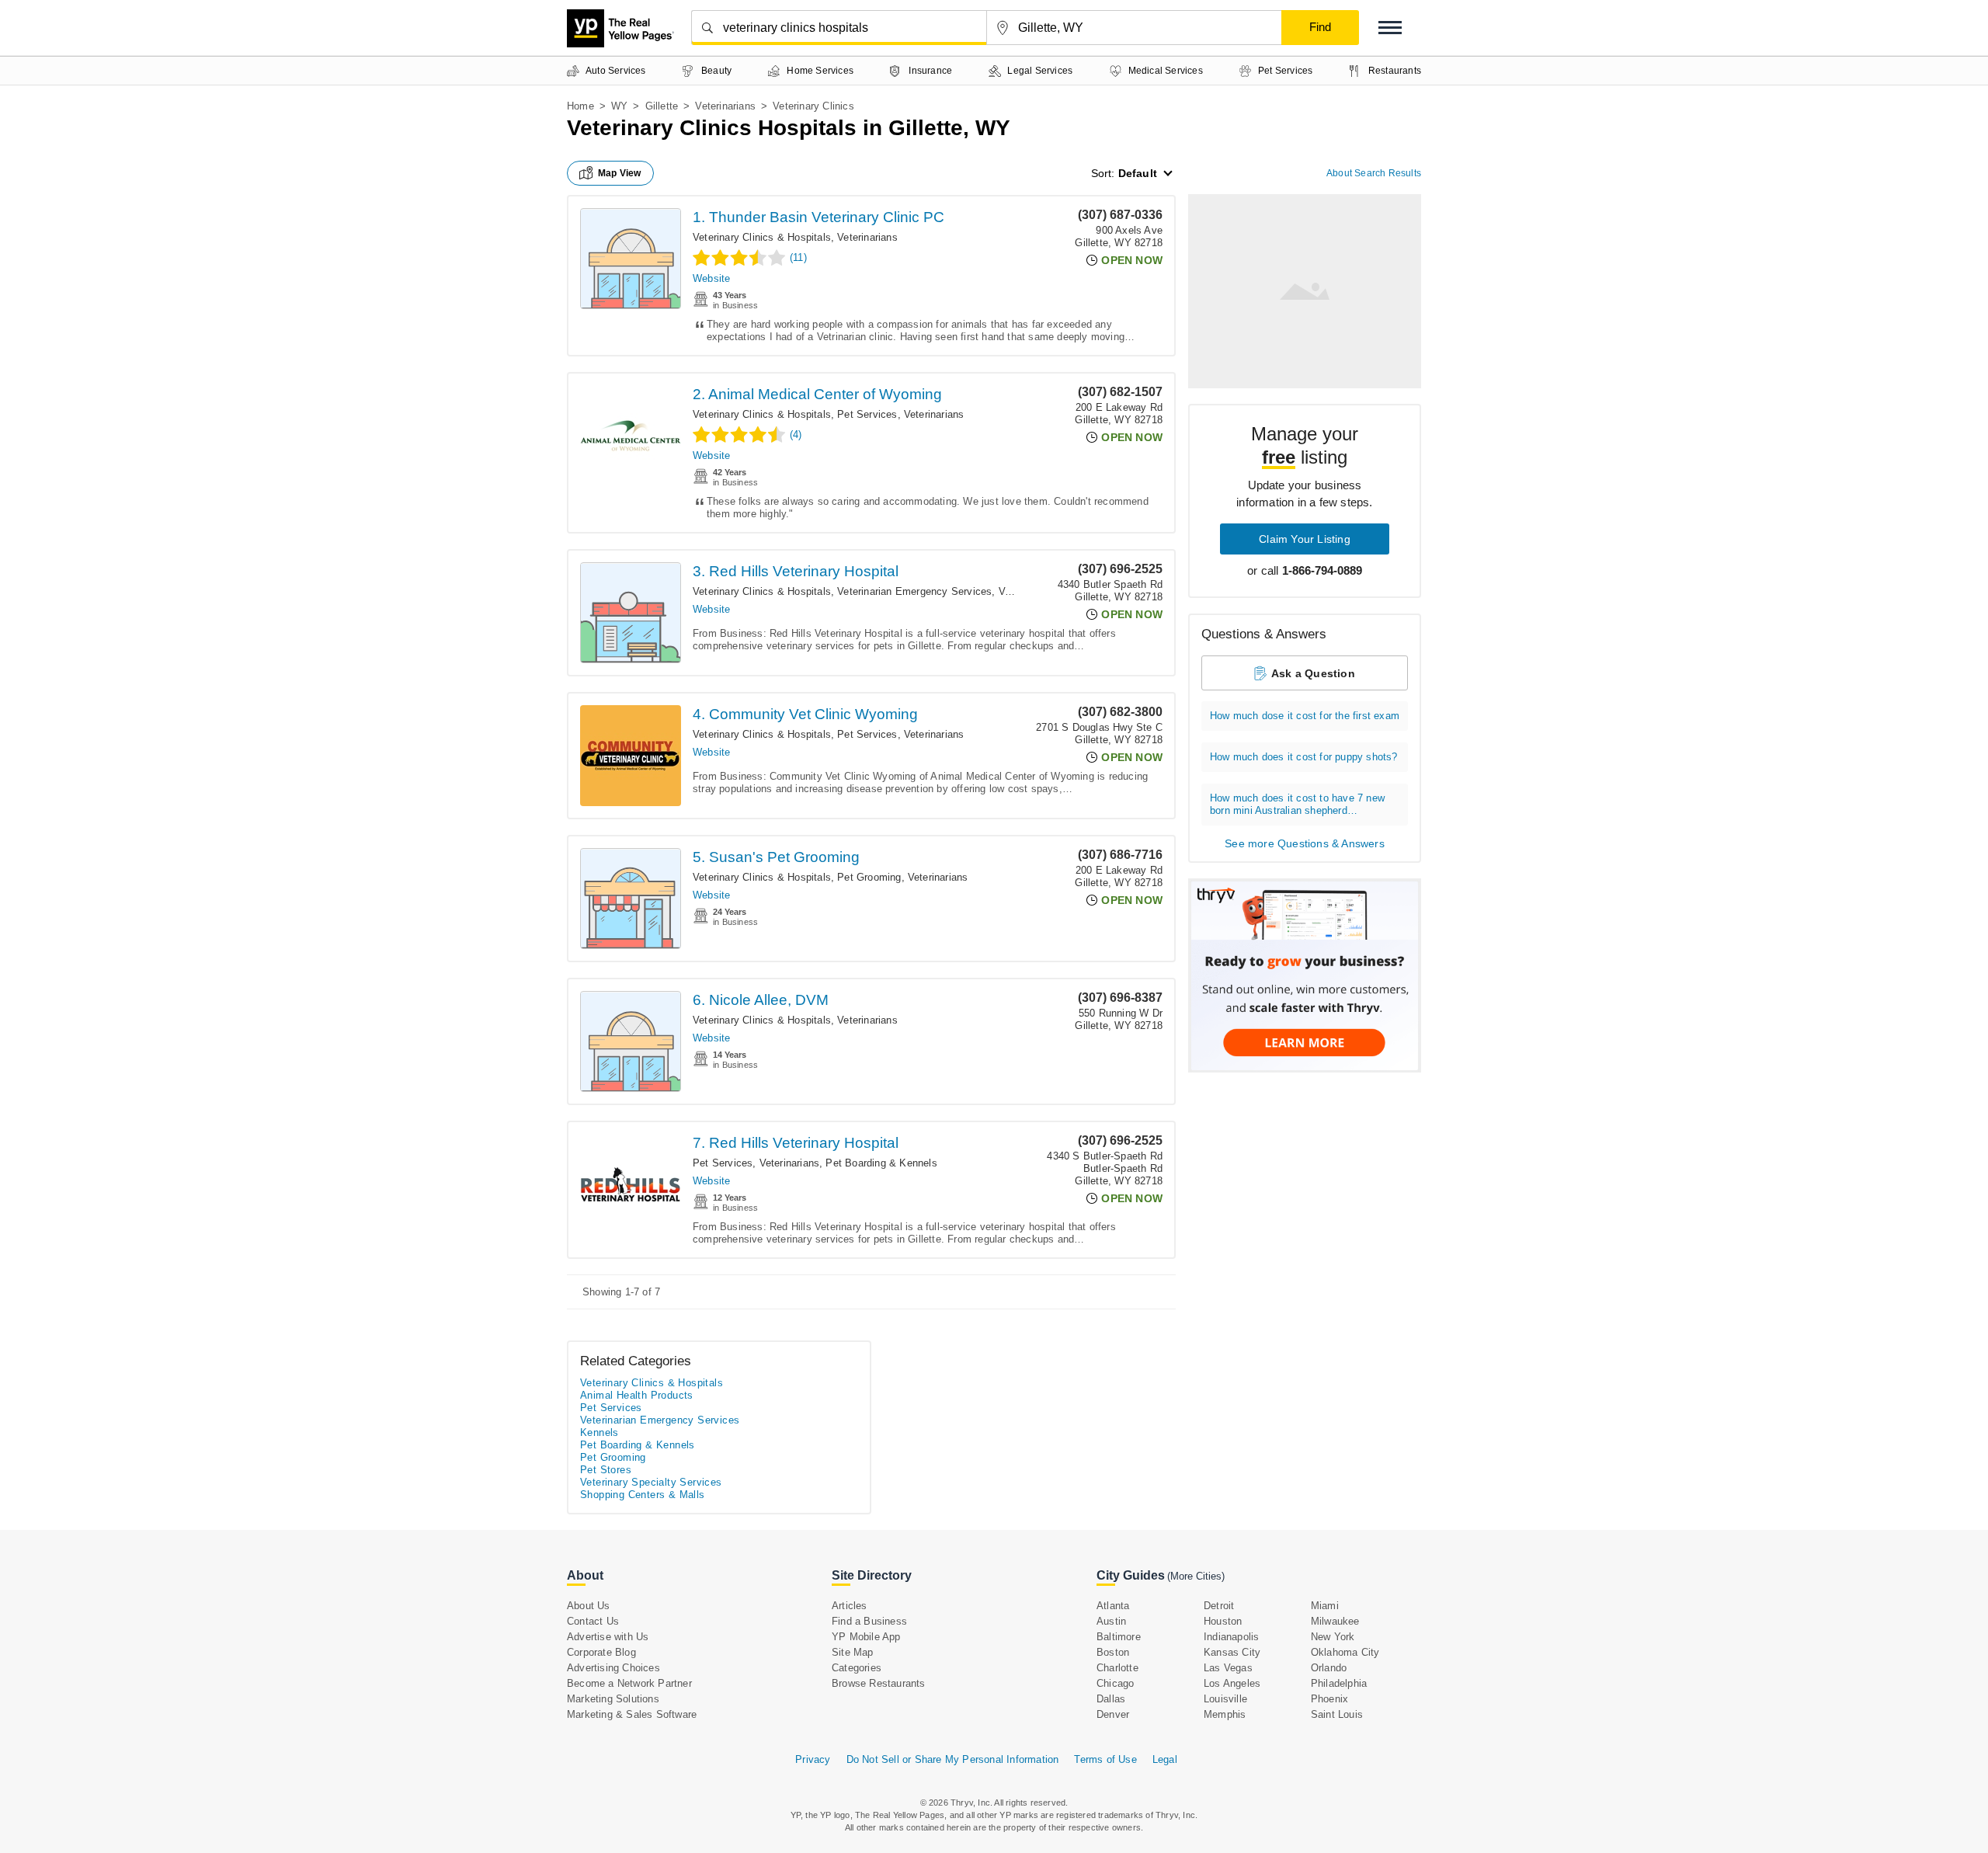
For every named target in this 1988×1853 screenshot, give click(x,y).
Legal (1165, 1759)
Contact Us (593, 1621)
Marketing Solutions (613, 1699)
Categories (857, 1668)
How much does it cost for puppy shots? (1304, 757)
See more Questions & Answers (1305, 843)
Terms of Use (1105, 1759)
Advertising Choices (613, 1668)
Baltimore (1119, 1637)
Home (580, 106)
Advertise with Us (608, 1637)
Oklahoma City (1345, 1652)
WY (619, 106)
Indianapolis (1231, 1637)
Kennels (600, 1432)
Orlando (1329, 1668)
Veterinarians (725, 106)
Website (711, 278)
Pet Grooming (869, 877)
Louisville (1225, 1699)
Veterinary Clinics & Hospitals (762, 237)
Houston (1223, 1621)
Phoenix (1329, 1699)
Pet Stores (606, 1470)
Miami (1325, 1606)
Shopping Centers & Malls (643, 1495)
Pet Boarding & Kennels (881, 1163)
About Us (589, 1606)
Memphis (1225, 1714)
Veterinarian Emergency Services (914, 591)
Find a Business (869, 1621)
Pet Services (867, 414)
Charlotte (1117, 1668)
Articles (850, 1606)
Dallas (1111, 1699)
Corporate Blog (601, 1652)
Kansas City (1232, 1652)
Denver (1113, 1714)
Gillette (662, 106)
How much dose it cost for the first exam (1305, 716)
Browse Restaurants (879, 1683)
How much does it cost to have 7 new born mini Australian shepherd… (1297, 804)
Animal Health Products (637, 1395)
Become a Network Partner (629, 1683)
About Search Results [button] (1374, 173)
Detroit (1219, 1606)
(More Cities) (1196, 1576)
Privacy (813, 1759)
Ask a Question (1313, 673)
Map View (620, 173)
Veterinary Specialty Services (651, 1482)
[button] (1390, 28)
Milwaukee (1335, 1621)
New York (1333, 1637)
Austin (1111, 1621)
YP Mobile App (866, 1637)
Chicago (1115, 1683)
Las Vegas (1228, 1668)
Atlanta (1113, 1606)
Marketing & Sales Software (632, 1714)
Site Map (853, 1652)
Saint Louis (1337, 1714)
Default (1138, 173)
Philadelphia (1339, 1683)
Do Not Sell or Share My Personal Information (953, 1759)
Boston (1113, 1652)
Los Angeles (1232, 1683)
